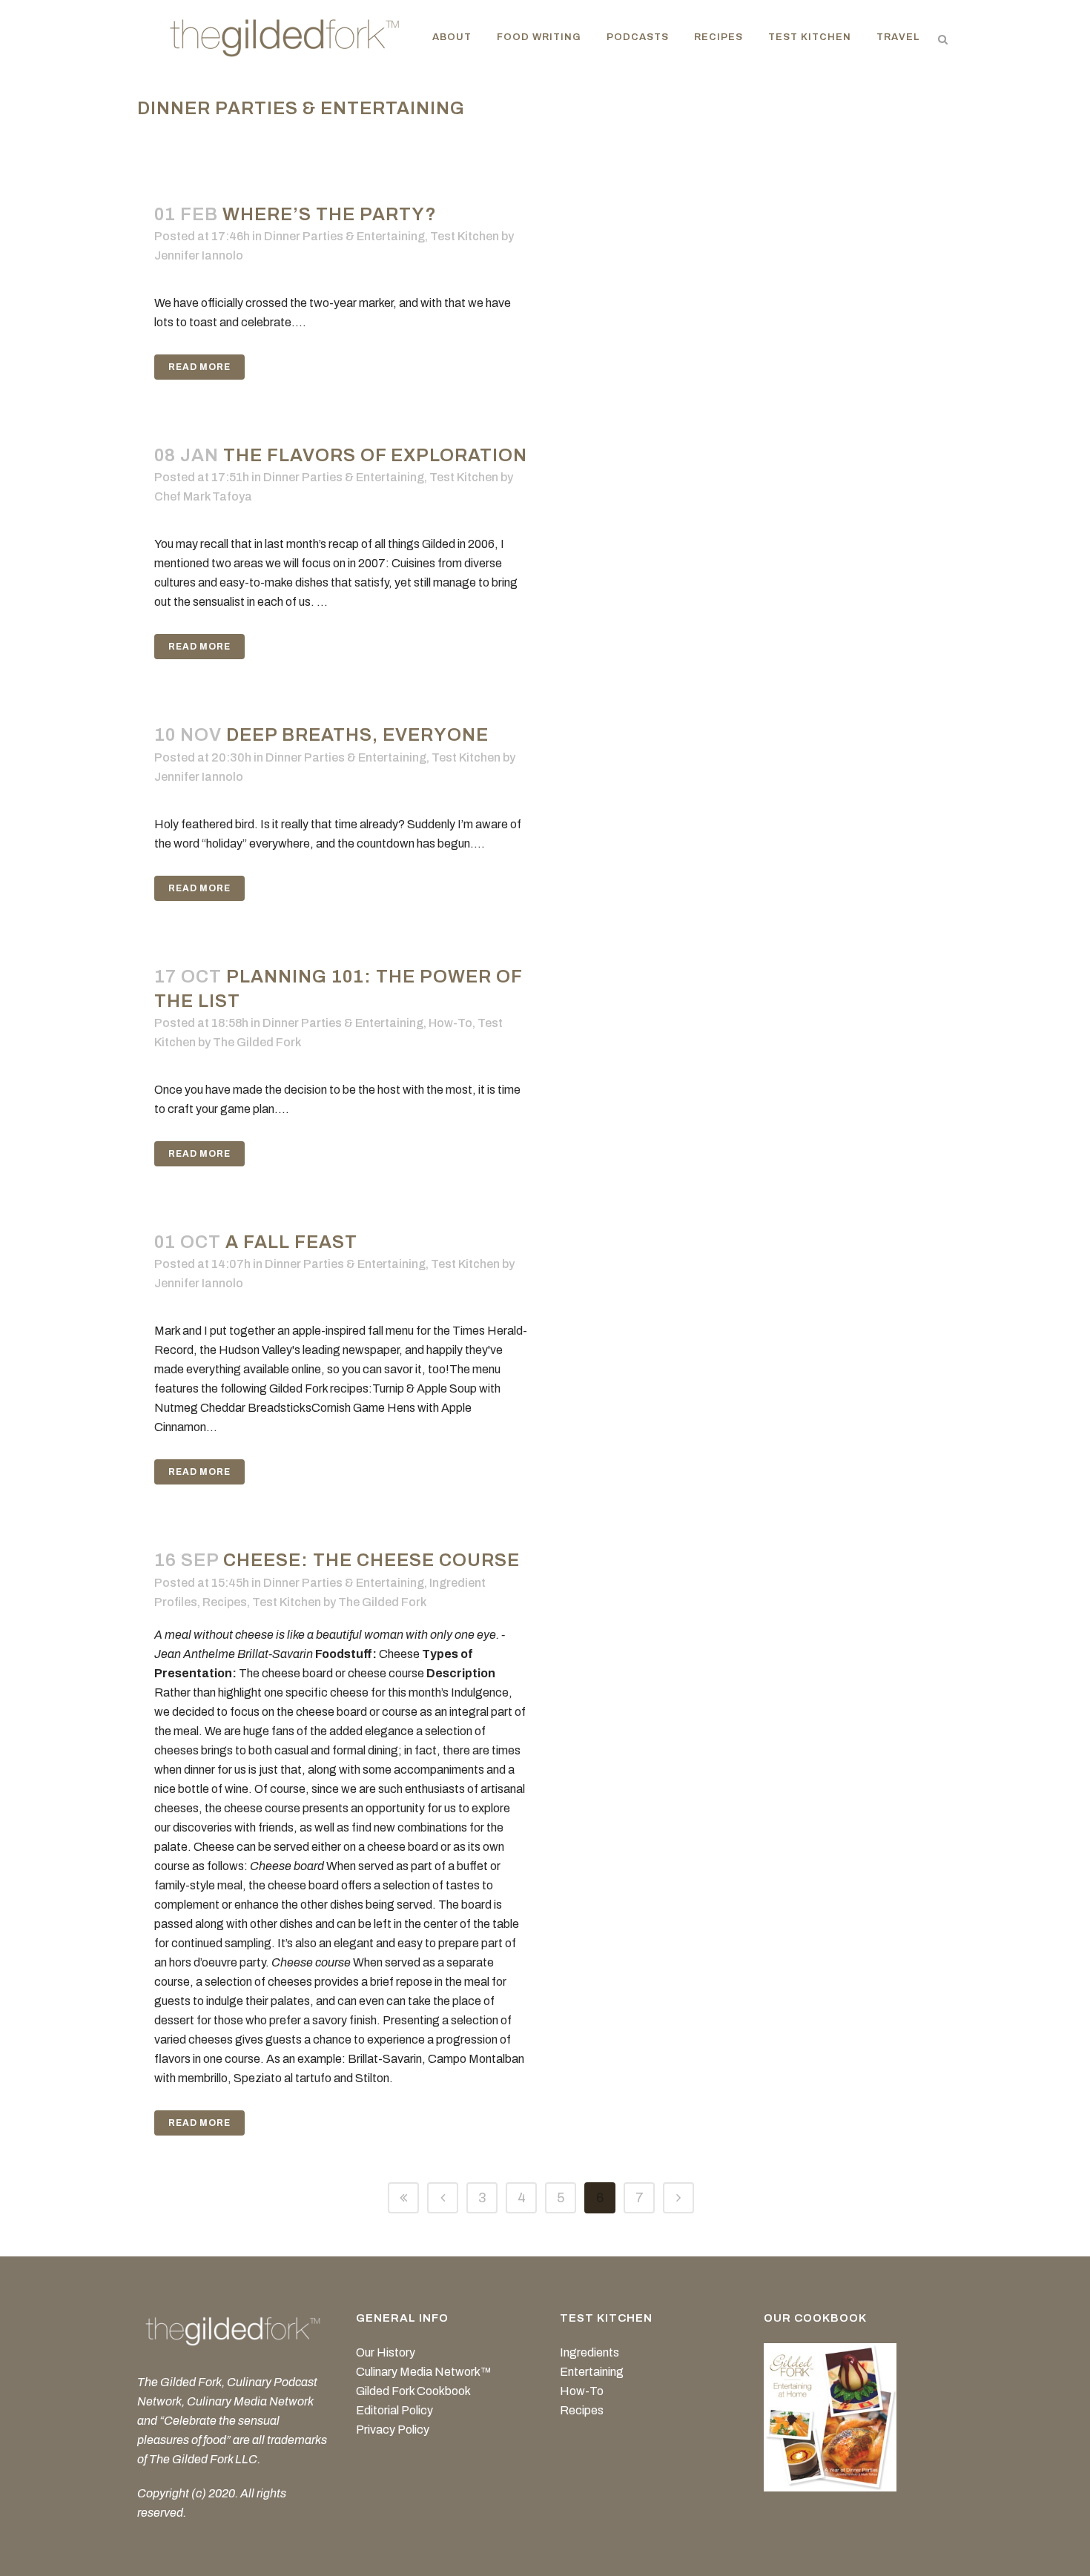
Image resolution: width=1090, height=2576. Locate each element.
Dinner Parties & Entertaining (344, 236)
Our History (386, 2352)
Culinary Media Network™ (424, 2372)
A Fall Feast (291, 1242)
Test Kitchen (465, 236)
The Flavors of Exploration (375, 455)
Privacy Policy (393, 2430)
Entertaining (592, 2372)
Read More (199, 367)
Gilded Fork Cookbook (413, 2391)
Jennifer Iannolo (199, 255)
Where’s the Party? (330, 214)
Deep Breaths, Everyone (357, 735)
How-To (450, 1023)
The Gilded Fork (257, 1042)
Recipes (225, 1602)
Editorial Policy (394, 2410)
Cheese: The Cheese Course (371, 1560)
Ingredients (589, 2352)
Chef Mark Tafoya (203, 496)
